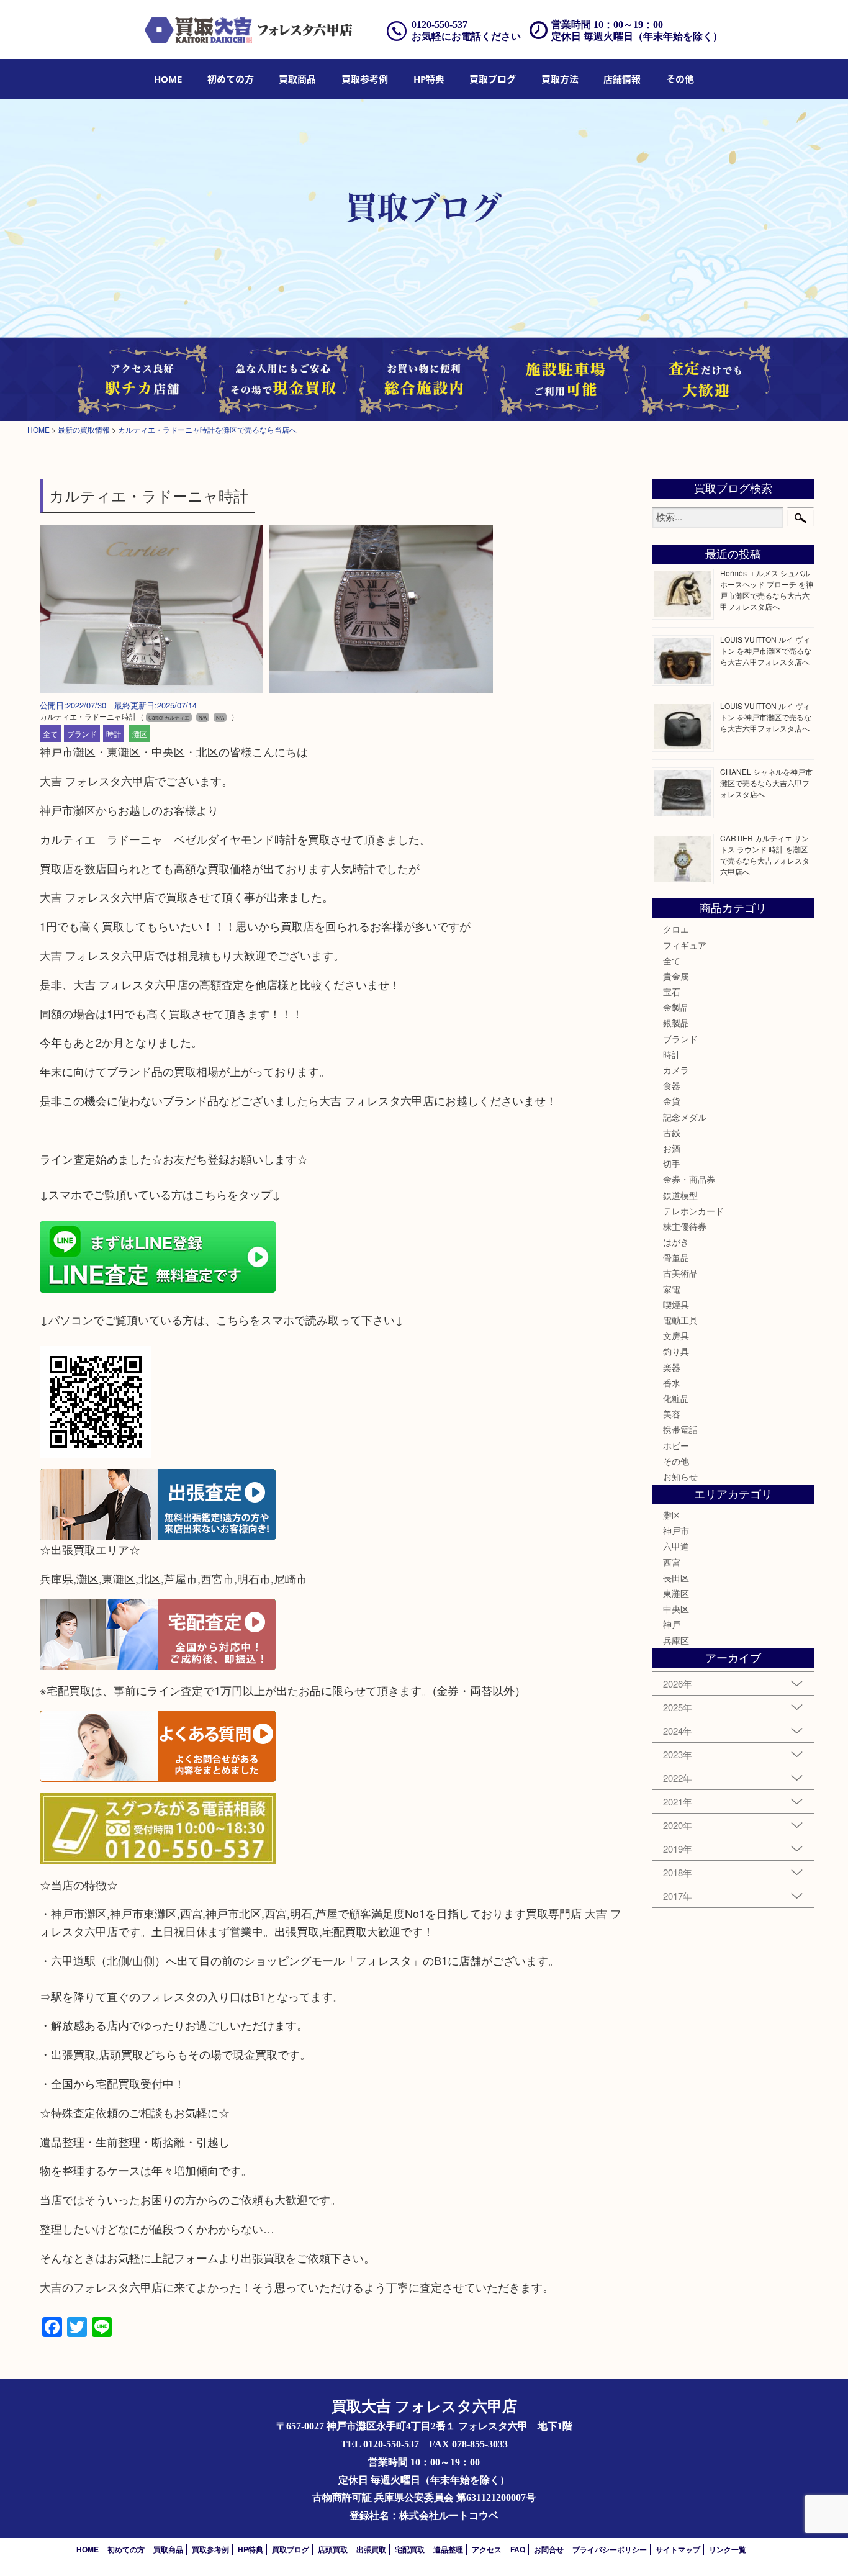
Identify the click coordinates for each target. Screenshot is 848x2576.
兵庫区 (676, 1640)
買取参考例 (365, 79)
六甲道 (676, 1546)
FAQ (518, 2549)
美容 (672, 1414)
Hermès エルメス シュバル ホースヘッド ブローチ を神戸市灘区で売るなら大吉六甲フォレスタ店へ (767, 590)
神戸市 (676, 1530)
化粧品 (676, 1398)
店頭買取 (333, 2549)
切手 (672, 1164)
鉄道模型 (680, 1195)
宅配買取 (410, 2549)
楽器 (672, 1367)
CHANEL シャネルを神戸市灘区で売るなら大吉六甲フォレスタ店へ (766, 783)
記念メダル (685, 1117)
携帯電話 (680, 1429)
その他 (676, 1461)
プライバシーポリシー (610, 2549)
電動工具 (680, 1320)
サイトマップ (678, 2549)
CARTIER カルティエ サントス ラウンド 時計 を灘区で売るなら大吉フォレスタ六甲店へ (765, 855)
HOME (168, 79)
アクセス (487, 2549)
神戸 (672, 1624)
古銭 (672, 1132)
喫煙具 (676, 1304)
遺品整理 (448, 2549)
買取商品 (297, 79)
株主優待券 (685, 1226)
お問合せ (549, 2549)
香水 (672, 1383)
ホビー (676, 1445)
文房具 (676, 1335)
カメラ (676, 1070)
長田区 (676, 1578)
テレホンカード (693, 1211)
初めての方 (231, 79)
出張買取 (371, 2549)
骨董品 (676, 1257)
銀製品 (676, 1023)
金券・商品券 (689, 1179)
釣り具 (676, 1351)
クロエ (676, 929)
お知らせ (680, 1476)
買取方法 (560, 79)
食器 (672, 1085)
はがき (676, 1242)
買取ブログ (493, 79)
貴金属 (676, 976)
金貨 (672, 1101)
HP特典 (429, 79)
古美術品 (680, 1273)
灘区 (140, 734)
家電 (672, 1289)
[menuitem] (168, 79)
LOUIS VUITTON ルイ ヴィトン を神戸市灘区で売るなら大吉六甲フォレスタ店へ (766, 650)
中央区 (676, 1609)
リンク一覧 (728, 2549)
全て (50, 734)
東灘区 (676, 1593)
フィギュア (685, 945)
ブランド (82, 734)
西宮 (672, 1562)
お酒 (672, 1148)
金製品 (676, 1007)
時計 (114, 734)
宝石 (672, 992)
